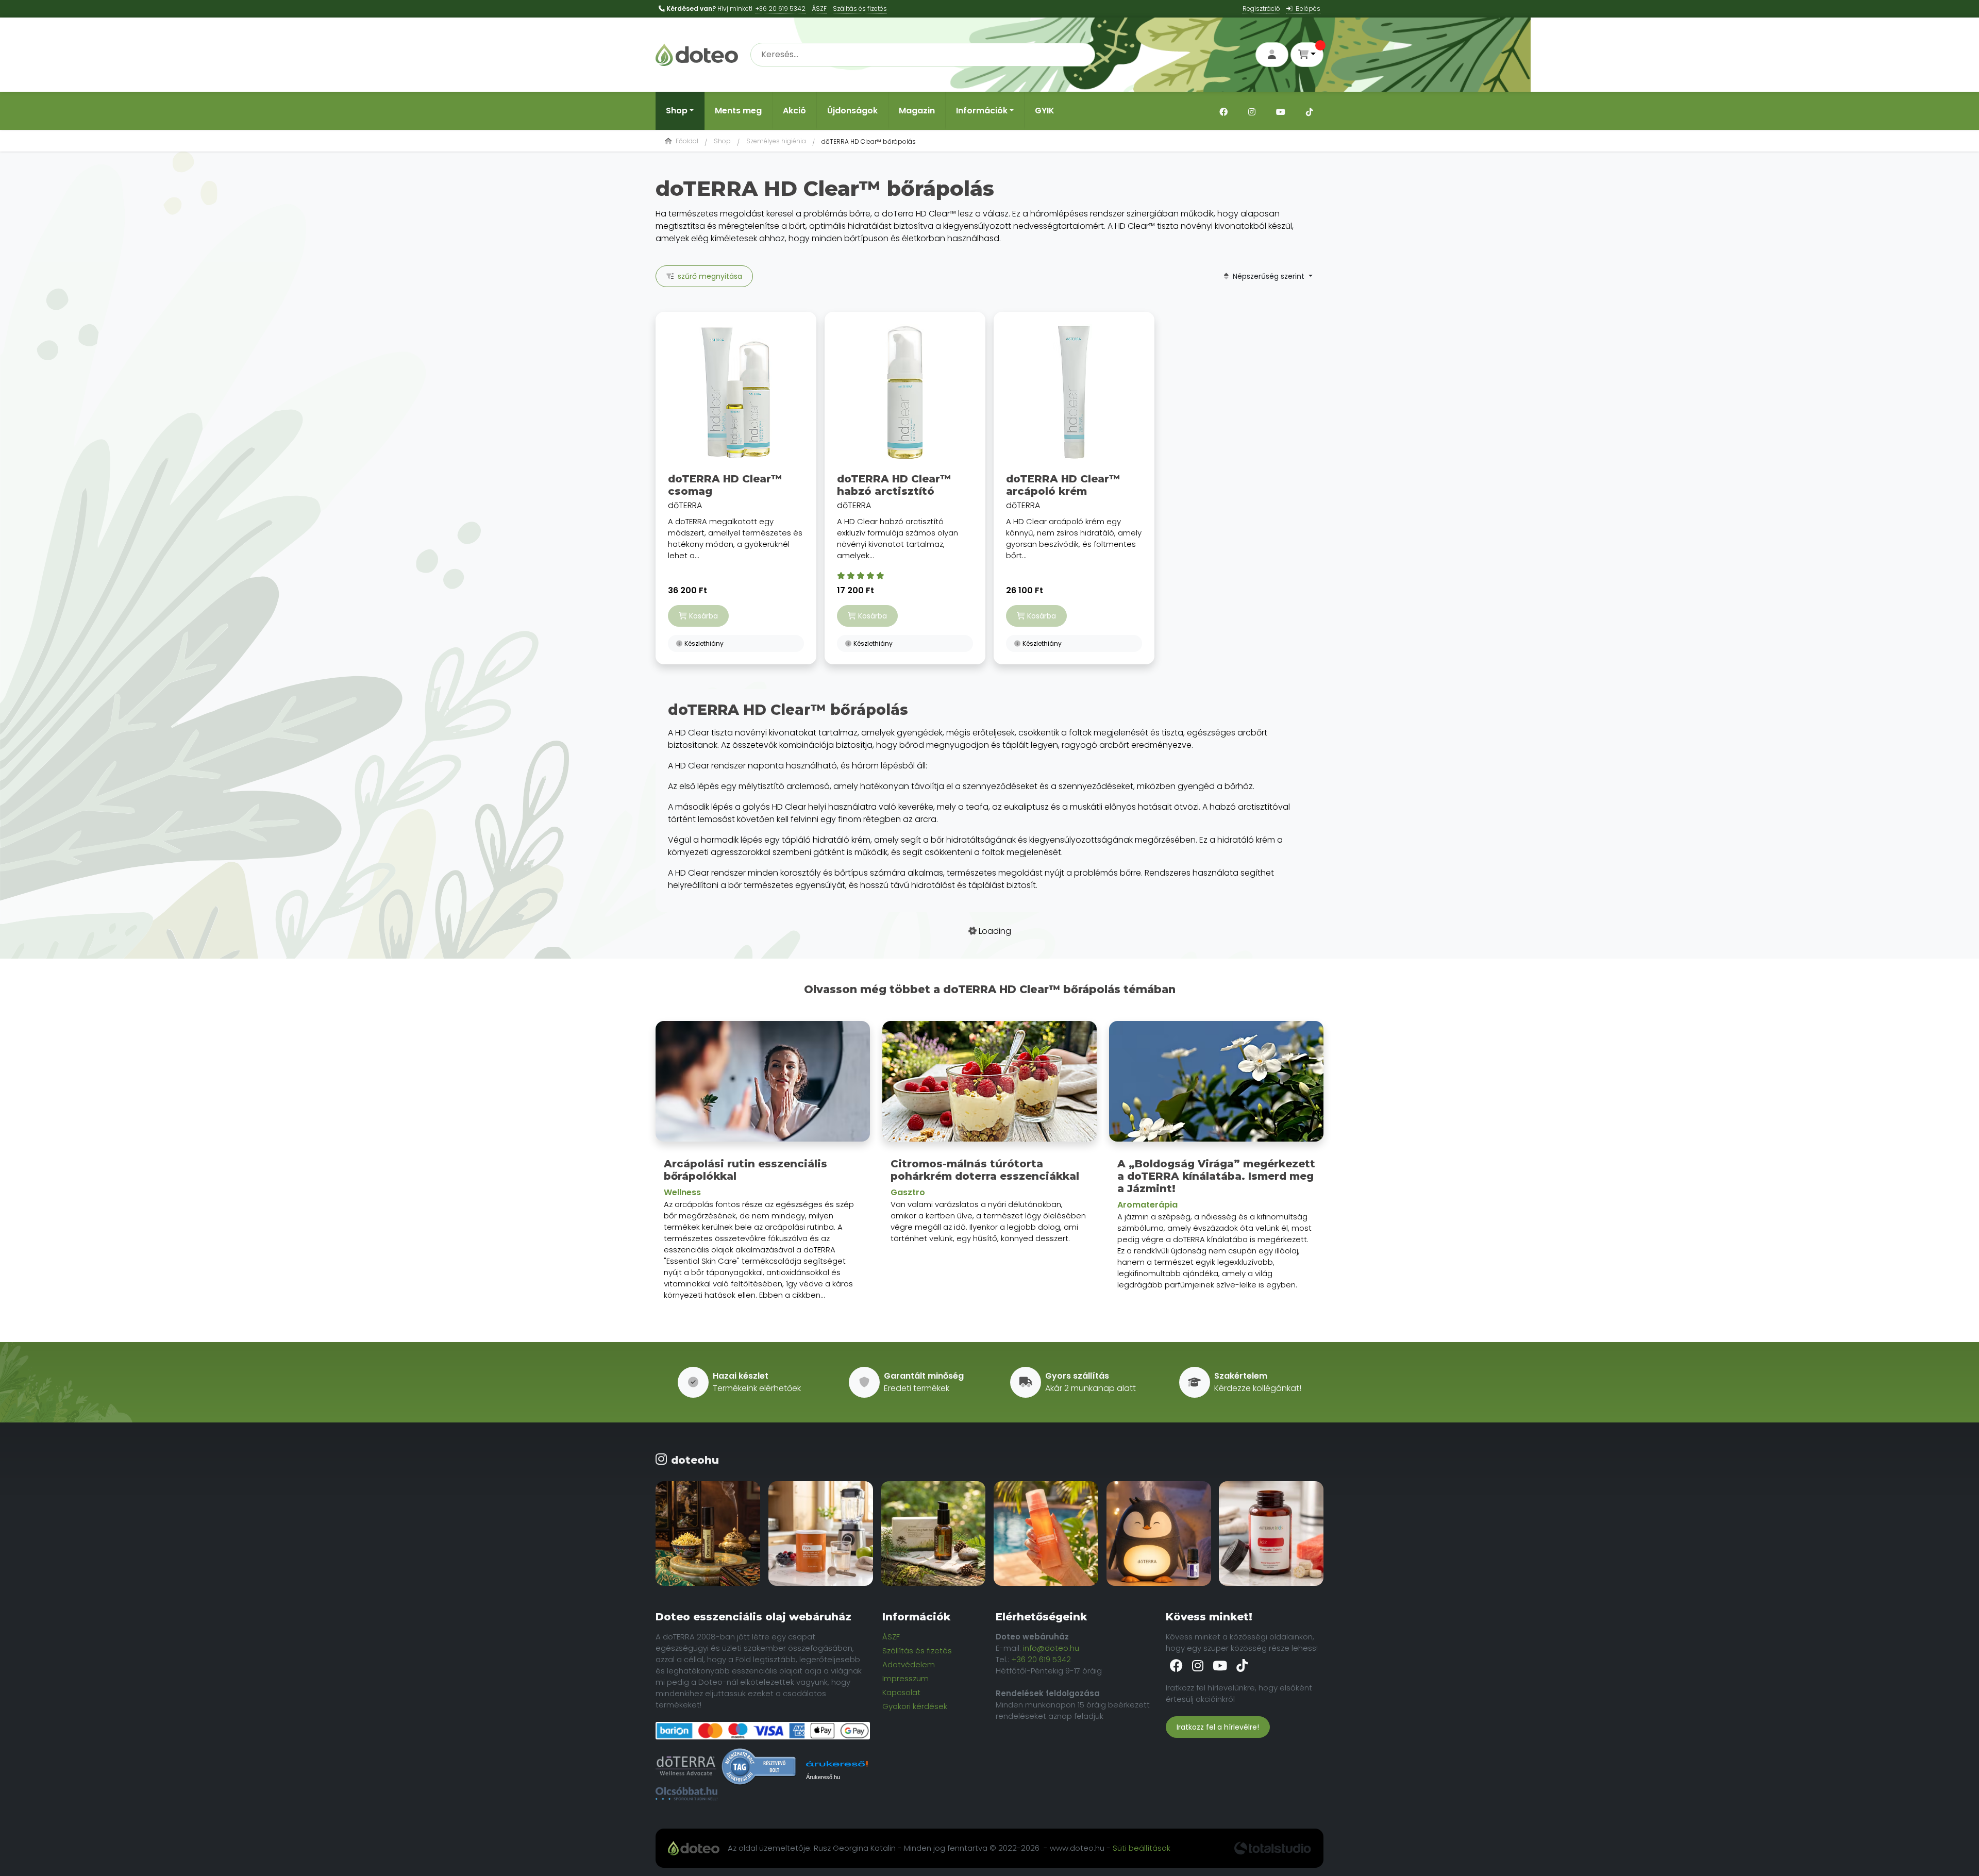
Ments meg (738, 111)
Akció (794, 111)
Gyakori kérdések (915, 1706)
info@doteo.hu (1051, 1648)
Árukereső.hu (823, 1777)
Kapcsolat (901, 1692)
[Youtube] (1281, 111)
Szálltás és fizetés (860, 9)
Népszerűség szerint (1268, 276)
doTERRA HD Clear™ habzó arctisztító (894, 485)
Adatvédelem (909, 1664)
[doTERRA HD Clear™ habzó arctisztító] (905, 392)
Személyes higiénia (776, 141)
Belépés (1306, 9)
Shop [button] (677, 111)
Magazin (917, 111)
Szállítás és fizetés (917, 1651)
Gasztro (908, 1192)
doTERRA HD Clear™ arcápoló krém (1063, 485)
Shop (722, 141)
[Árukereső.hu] (759, 1766)
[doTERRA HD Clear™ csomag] (736, 392)
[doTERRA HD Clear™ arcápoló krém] (1074, 392)
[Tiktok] (1310, 111)
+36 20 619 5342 (781, 9)
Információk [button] (982, 111)
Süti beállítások (1142, 1848)
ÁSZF (819, 9)
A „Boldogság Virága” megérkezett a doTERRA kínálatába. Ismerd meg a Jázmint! (1216, 1176)
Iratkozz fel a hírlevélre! (1218, 1727)
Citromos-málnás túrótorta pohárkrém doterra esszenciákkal (985, 1170)
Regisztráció (1261, 9)
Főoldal (686, 141)
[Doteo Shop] (697, 54)
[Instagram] (1252, 111)
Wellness (682, 1192)
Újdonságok (852, 111)
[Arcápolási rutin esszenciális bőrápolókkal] (763, 1085)
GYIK (1045, 111)
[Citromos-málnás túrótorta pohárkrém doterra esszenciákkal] (989, 1085)
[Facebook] (1223, 111)
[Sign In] (1272, 55)
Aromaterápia (1147, 1205)
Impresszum (905, 1678)
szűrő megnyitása (708, 276)
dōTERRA (735, 517)
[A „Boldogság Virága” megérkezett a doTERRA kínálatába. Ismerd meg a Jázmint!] (1216, 1085)
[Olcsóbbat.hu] (686, 1794)
